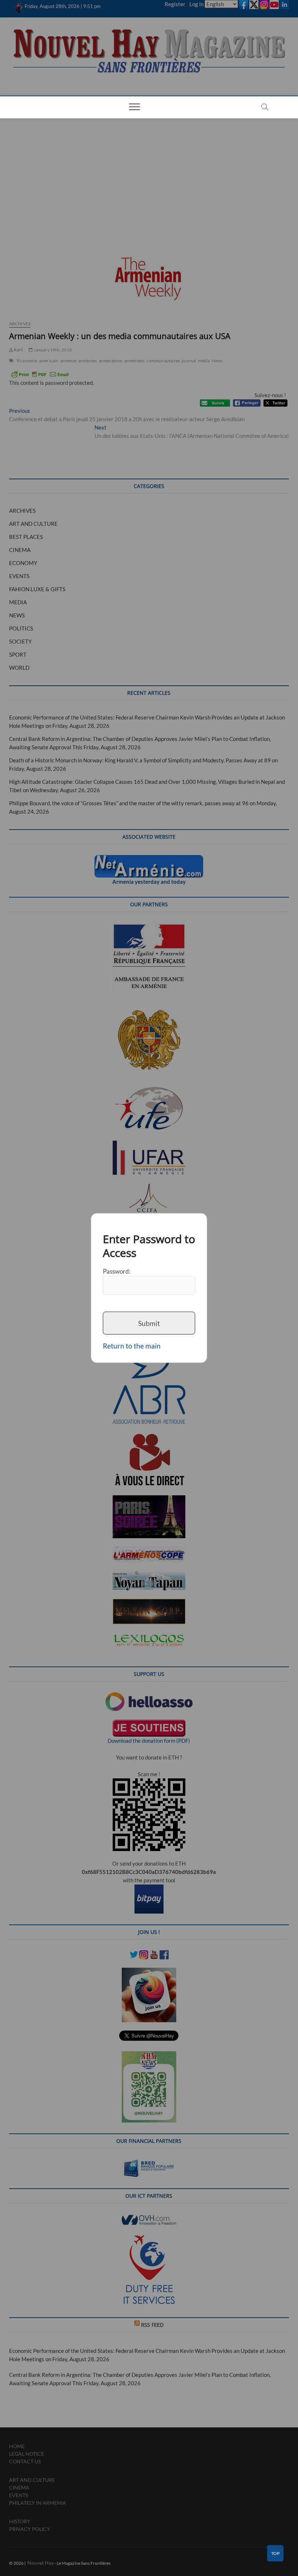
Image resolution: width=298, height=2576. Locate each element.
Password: (117, 1271)
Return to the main (132, 1346)
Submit (149, 1323)
